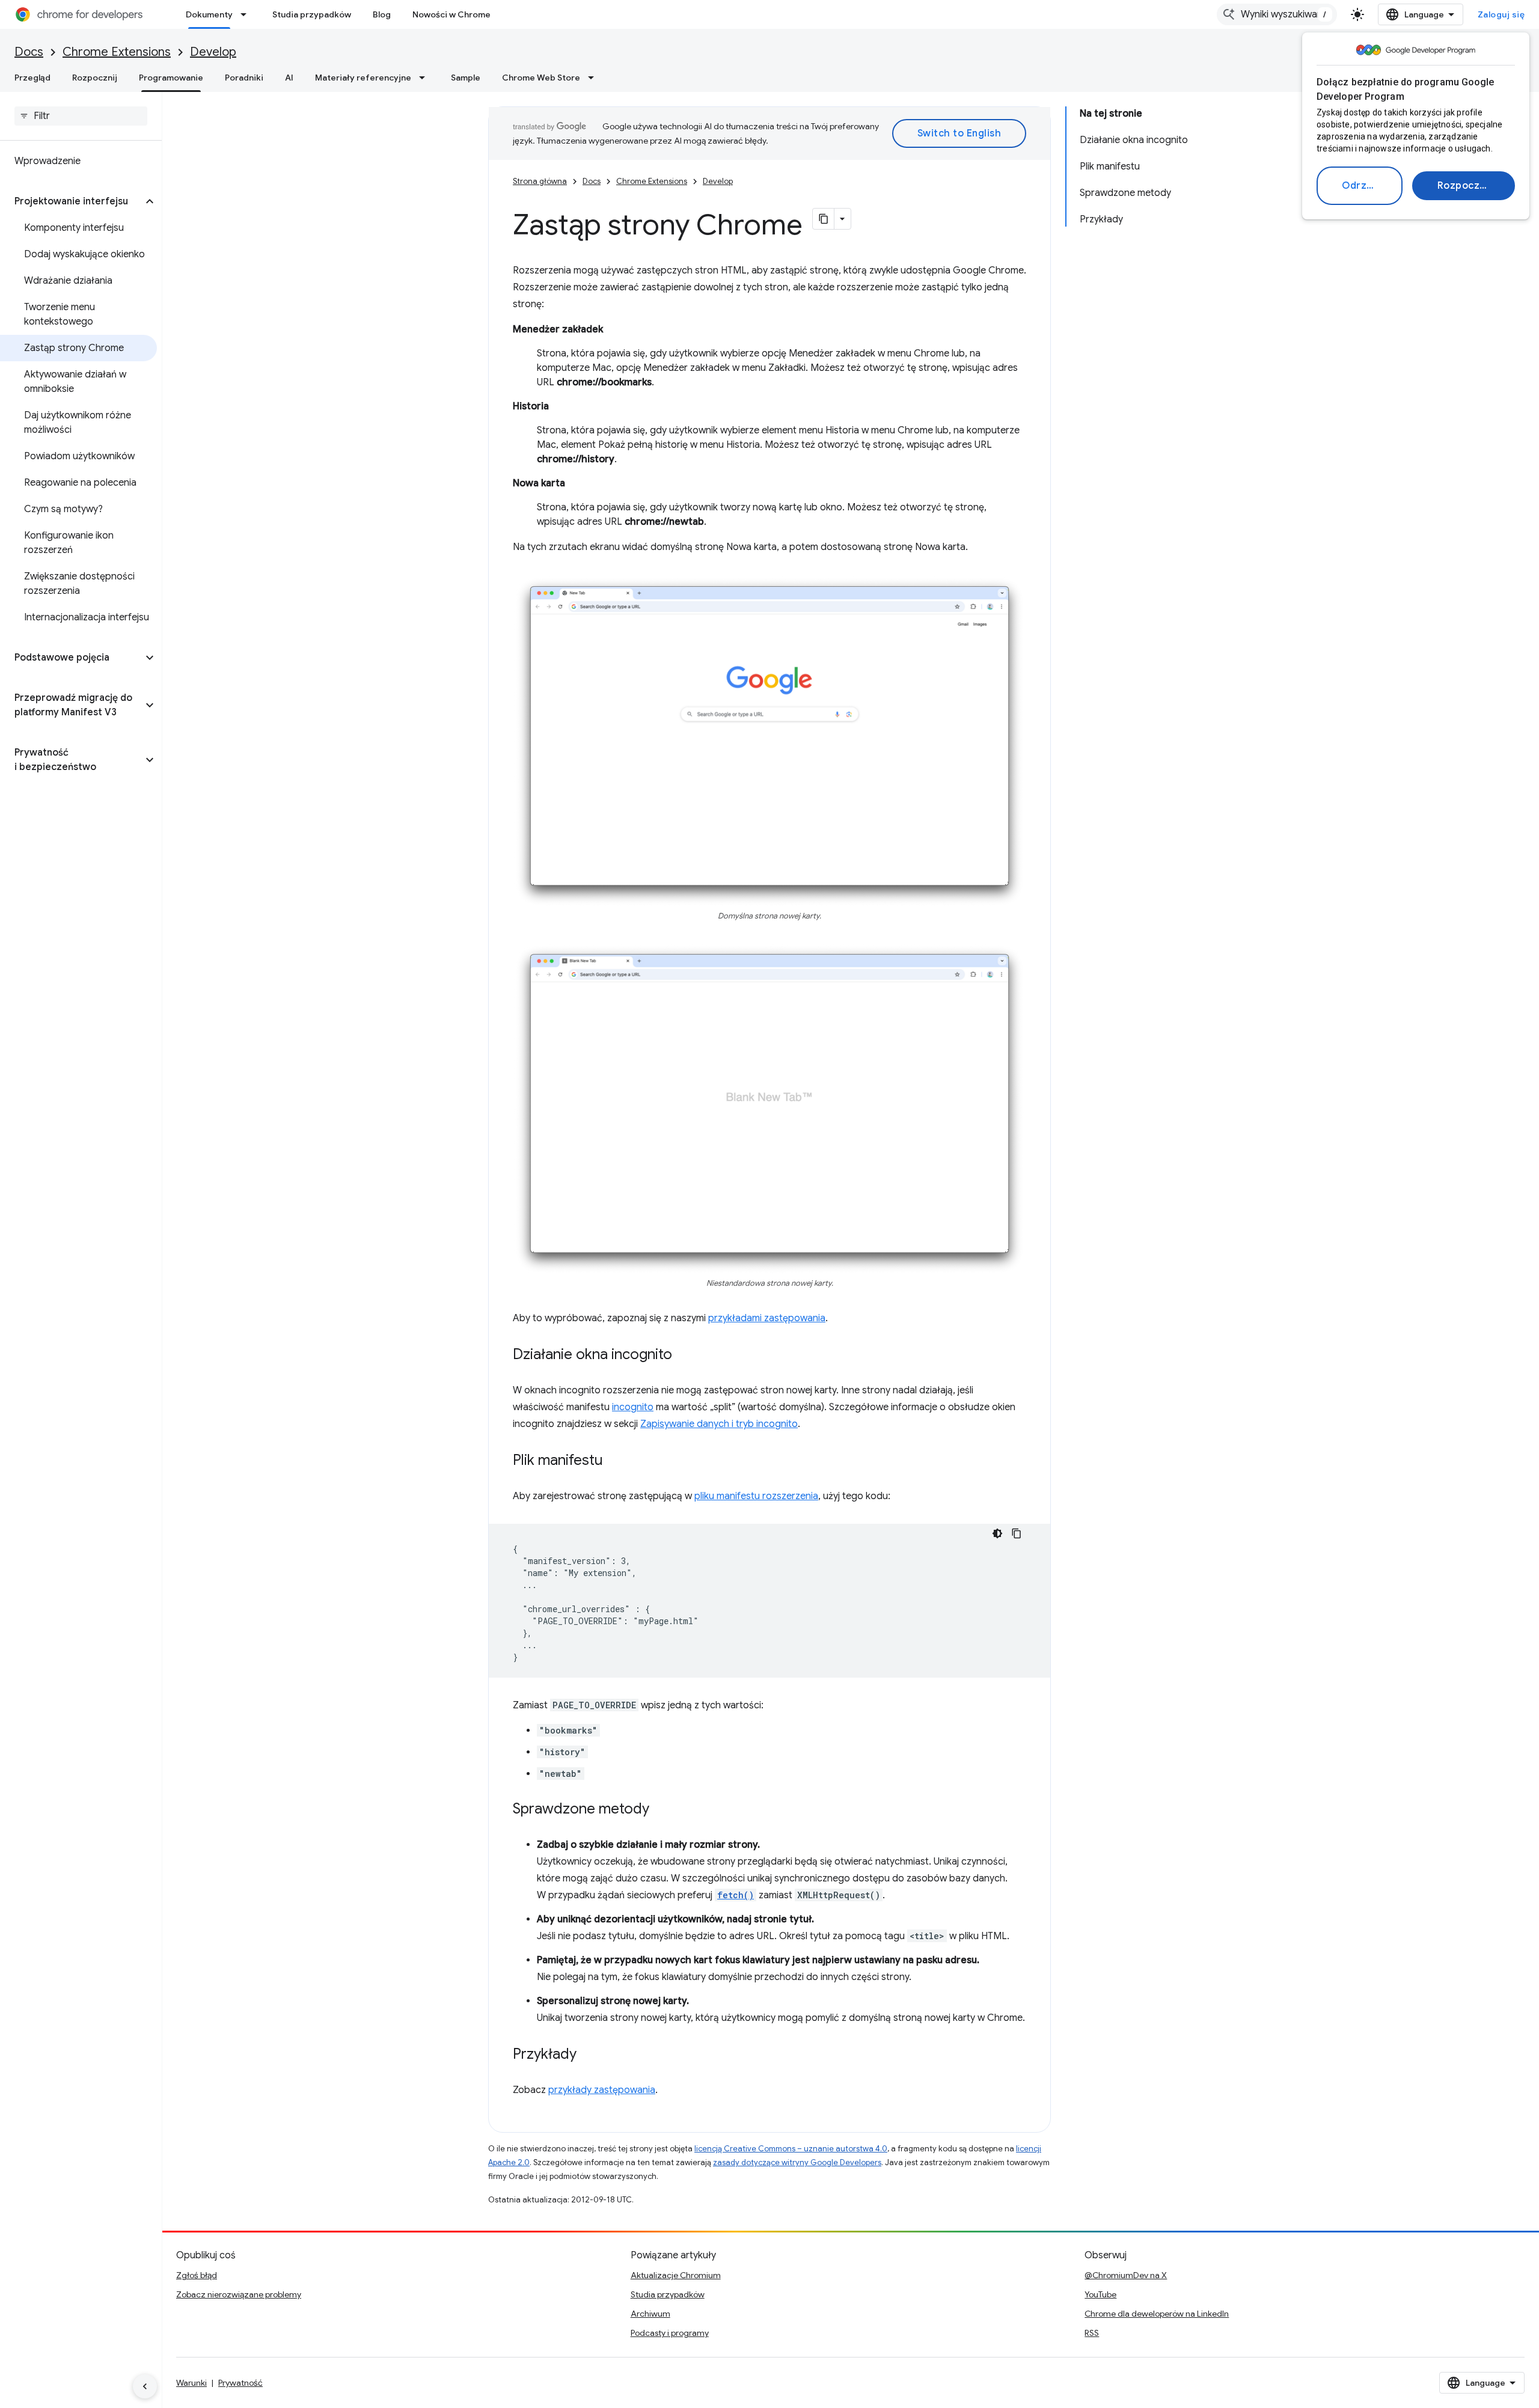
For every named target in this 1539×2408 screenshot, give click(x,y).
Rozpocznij (1464, 186)
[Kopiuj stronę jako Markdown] (824, 219)
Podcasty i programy (670, 2333)
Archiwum (650, 2314)
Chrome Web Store (541, 78)
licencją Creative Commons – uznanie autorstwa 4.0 (791, 2149)
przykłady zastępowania (602, 2090)
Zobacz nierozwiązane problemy (239, 2294)
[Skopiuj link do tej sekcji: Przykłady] (589, 2055)
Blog (382, 14)
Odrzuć (1360, 186)
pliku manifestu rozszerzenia (756, 1496)
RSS (1092, 2333)
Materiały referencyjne (363, 78)
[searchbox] (81, 116)
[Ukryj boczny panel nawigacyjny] (145, 2386)
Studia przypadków (312, 14)
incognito (633, 1407)
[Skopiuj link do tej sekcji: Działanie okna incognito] (684, 1355)
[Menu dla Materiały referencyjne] (426, 78)
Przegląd (32, 78)
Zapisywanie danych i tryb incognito (719, 1424)
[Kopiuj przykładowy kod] (1017, 1533)
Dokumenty (209, 14)
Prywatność (240, 2383)
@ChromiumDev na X (1126, 2275)
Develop (213, 52)
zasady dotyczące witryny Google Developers (797, 2162)
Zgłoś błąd (197, 2275)
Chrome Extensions (117, 52)
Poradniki (244, 78)
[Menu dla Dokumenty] (247, 14)
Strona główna (540, 181)
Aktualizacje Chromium (676, 2275)
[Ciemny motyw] (997, 1533)
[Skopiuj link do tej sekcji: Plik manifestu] (615, 1461)
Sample (466, 78)
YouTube (1100, 2294)
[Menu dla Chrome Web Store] (595, 78)
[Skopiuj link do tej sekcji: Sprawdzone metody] (661, 1810)
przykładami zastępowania (767, 1318)
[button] (71, 201)
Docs (29, 52)
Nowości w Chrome (451, 14)
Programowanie (171, 78)
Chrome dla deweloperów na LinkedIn (1157, 2314)
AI (289, 78)
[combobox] (1277, 14)
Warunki (191, 2383)
